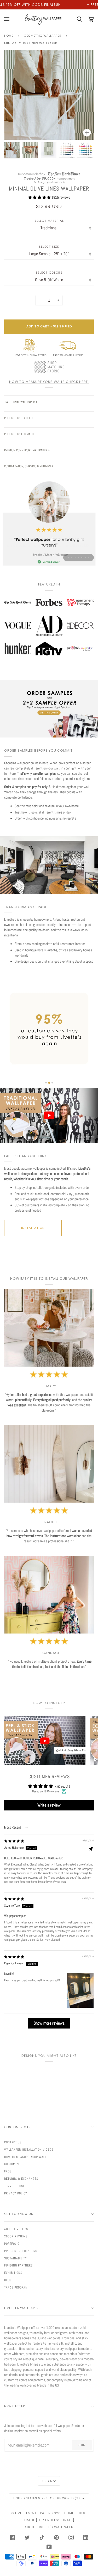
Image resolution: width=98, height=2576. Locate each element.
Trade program (16, 2287)
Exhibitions (13, 2273)
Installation (33, 1228)
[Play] (49, 110)
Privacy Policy (16, 2193)
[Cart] (76, 19)
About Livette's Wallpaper (49, 2527)
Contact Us (13, 2142)
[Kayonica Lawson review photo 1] (80, 1990)
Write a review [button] (49, 1805)
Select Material (49, 221)
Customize (12, 2164)
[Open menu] (10, 19)
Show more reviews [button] (49, 2023)
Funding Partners (18, 2265)
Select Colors (49, 273)
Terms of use (15, 2186)
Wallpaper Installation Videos (29, 2150)
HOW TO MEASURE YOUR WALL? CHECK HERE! (49, 382)
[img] (14, 1841)
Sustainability (16, 2258)
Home (9, 36)
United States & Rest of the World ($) (47, 2498)
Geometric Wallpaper (43, 36)
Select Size (49, 247)
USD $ (47, 2481)
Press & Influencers (21, 2251)
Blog (8, 2280)
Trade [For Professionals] (49, 2520)
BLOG (82, 2513)
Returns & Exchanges (21, 2179)
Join (82, 2445)
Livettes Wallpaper (33, 2513)
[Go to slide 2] (49, 1083)
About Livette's (16, 2229)
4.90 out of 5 (62, 1786)
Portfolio (12, 2244)
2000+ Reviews (16, 2236)
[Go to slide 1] (46, 1083)
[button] (40, 197)
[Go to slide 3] (52, 1083)
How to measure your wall (25, 2157)
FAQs (8, 2171)
